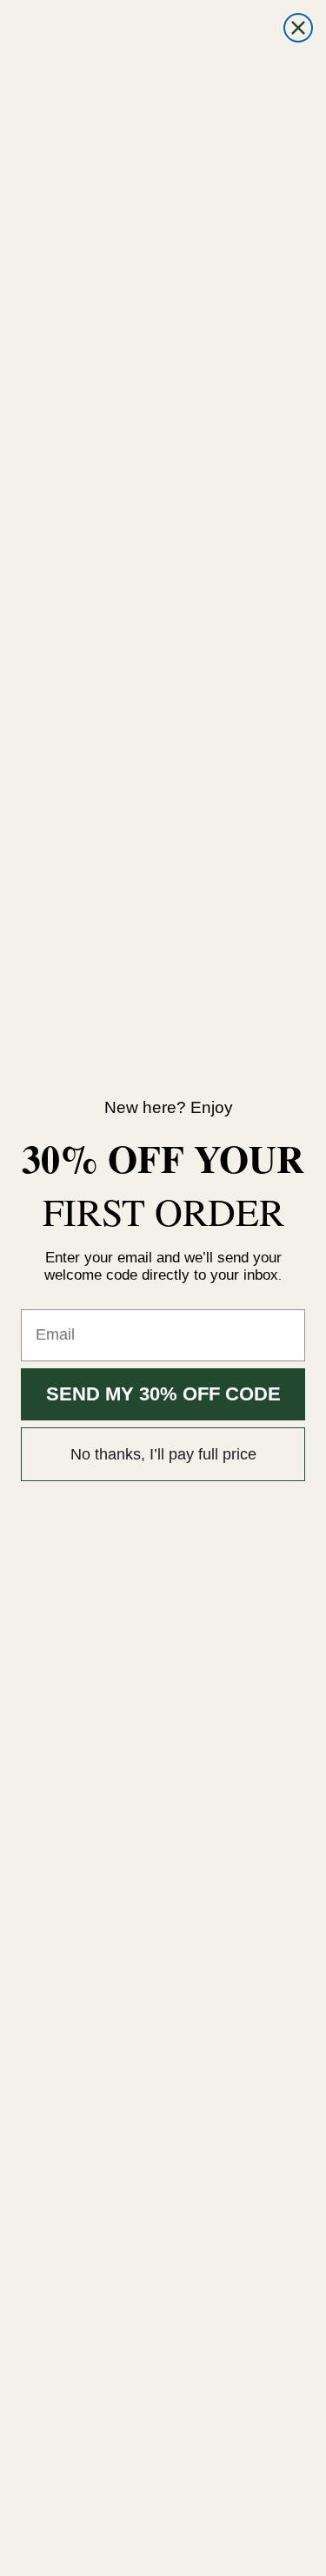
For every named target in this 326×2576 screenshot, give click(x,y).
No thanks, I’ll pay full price (163, 1454)
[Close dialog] (298, 28)
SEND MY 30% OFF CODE (163, 1394)
